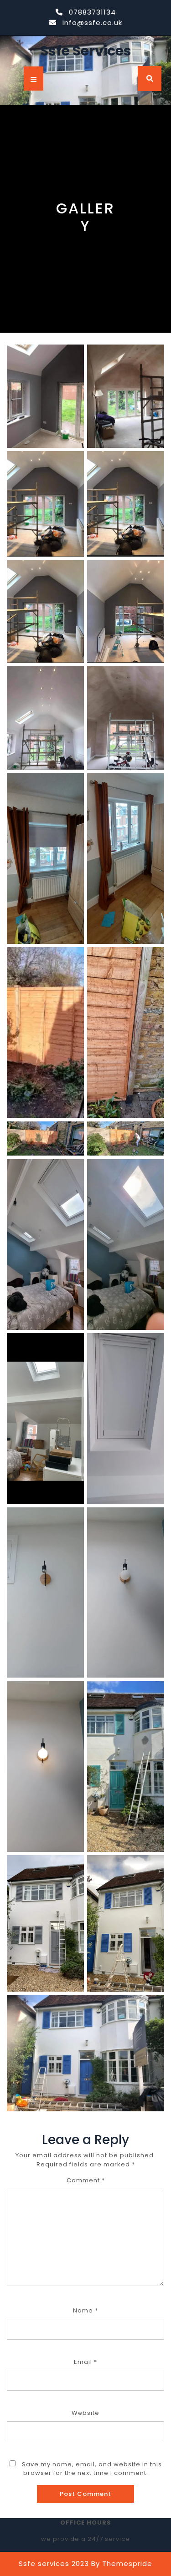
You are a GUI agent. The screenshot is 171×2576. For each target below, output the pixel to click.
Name (85, 2310)
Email (85, 2362)
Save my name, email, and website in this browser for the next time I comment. (92, 2469)
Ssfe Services (86, 51)
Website (85, 2413)
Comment (86, 2180)
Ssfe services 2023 (54, 2563)
